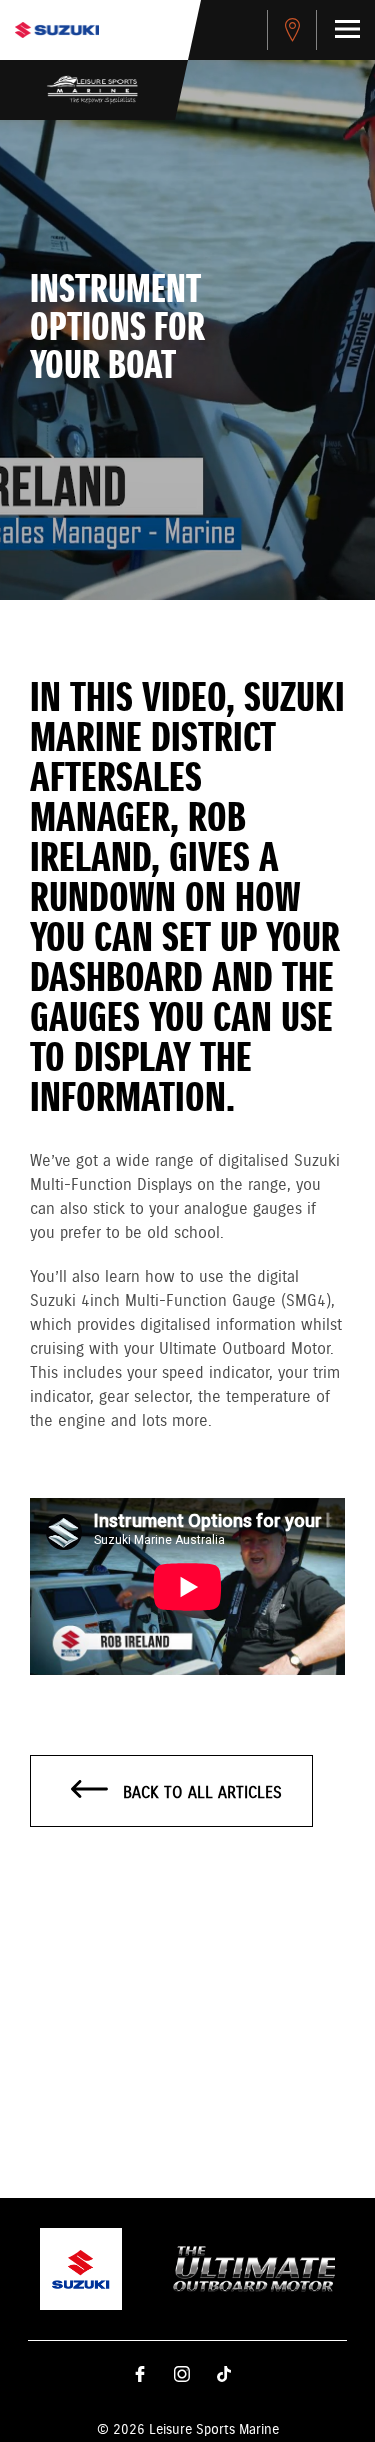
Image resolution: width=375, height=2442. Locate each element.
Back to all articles (200, 1793)
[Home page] (57, 30)
